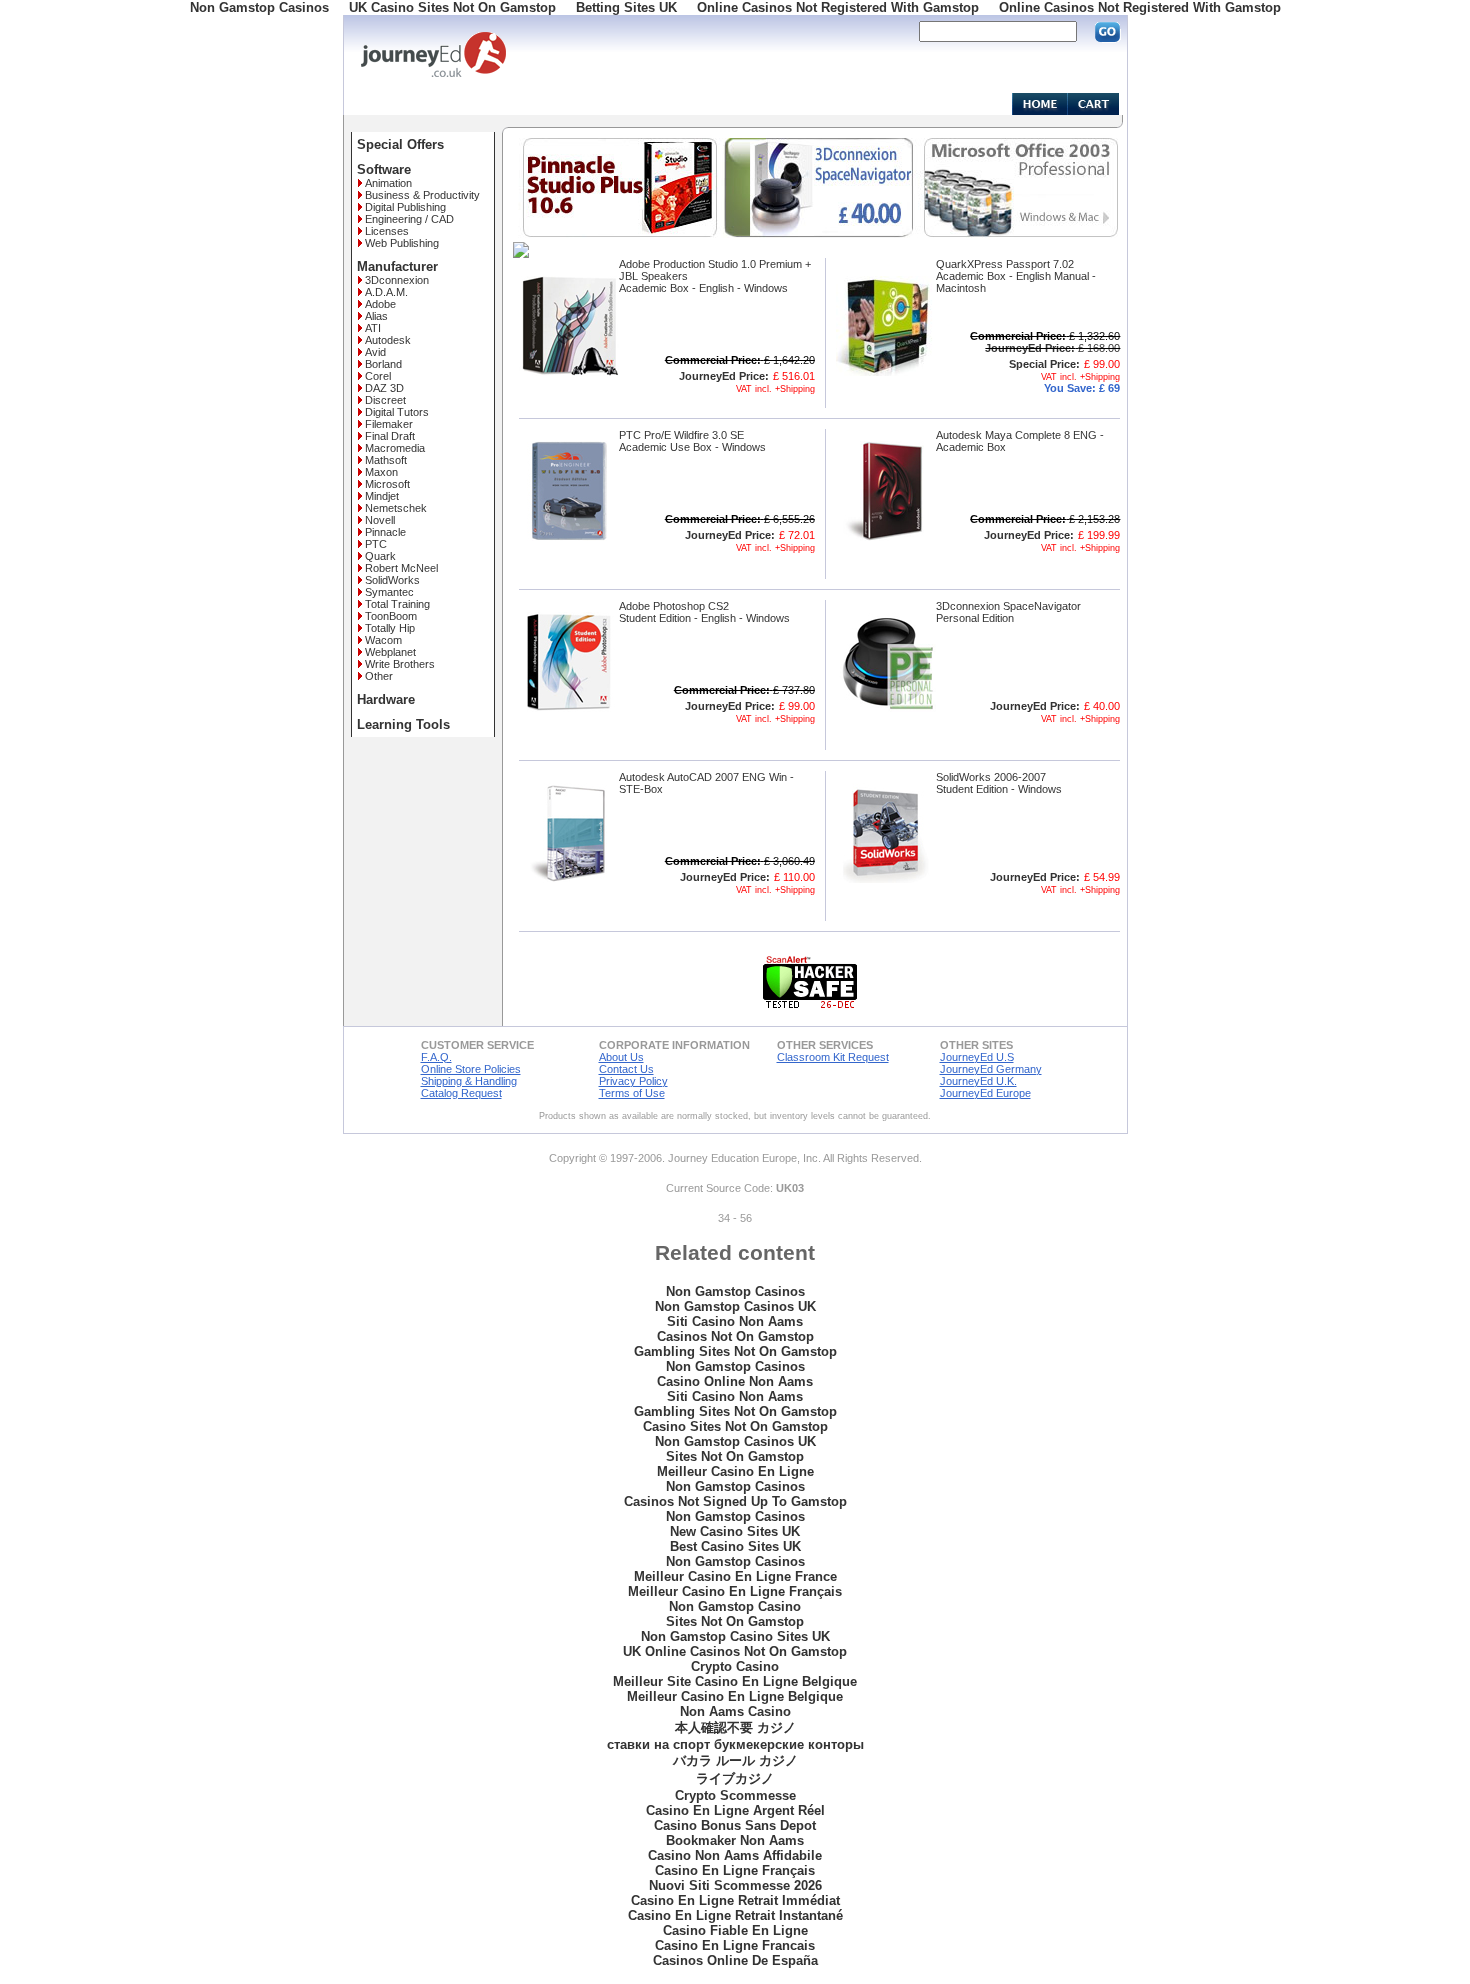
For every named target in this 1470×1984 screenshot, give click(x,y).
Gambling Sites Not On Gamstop (735, 1351)
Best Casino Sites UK (735, 1546)
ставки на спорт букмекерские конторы (735, 1744)
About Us (621, 1057)
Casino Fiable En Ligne (735, 1930)
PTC (376, 544)
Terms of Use (632, 1093)
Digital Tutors (397, 412)
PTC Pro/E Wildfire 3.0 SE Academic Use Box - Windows (692, 441)
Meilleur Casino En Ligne (735, 1471)
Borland (383, 364)
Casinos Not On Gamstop (735, 1336)
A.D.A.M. (386, 292)
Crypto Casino (735, 1666)
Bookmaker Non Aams (735, 1840)
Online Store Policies (471, 1069)
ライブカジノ (735, 1778)
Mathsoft (386, 460)
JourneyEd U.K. (978, 1081)
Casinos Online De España (735, 1960)
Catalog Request (461, 1093)
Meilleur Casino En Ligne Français (735, 1591)
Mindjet (382, 496)
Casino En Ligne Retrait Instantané (735, 1915)
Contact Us (626, 1069)
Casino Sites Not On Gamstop (735, 1426)
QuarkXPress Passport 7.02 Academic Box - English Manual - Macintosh (1016, 276)
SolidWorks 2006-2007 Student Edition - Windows (999, 783)
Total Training (397, 604)
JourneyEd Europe (985, 1093)
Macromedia (395, 448)
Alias (376, 316)
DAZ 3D (384, 388)
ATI (373, 328)
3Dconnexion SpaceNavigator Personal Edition (1008, 612)
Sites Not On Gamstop (735, 1456)
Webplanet (390, 652)
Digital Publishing (405, 207)
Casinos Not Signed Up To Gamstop (735, 1501)
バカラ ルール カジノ (735, 1760)
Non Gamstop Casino (735, 1606)
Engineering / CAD (409, 219)
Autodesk (388, 340)
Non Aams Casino (735, 1711)
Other (379, 676)
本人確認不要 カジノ (735, 1727)
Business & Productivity (422, 195)
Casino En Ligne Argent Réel (735, 1810)
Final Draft (390, 436)
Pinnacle (385, 532)
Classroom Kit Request (833, 1057)
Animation (388, 183)
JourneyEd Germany (991, 1069)
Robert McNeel (401, 568)
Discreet (385, 400)
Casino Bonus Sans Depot (735, 1825)
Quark (380, 556)
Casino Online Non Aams (735, 1381)
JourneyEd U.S (977, 1057)
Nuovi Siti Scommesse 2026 (735, 1885)
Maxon (381, 472)
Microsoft (387, 484)
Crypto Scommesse (735, 1795)
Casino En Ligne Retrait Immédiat (735, 1900)
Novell (380, 520)
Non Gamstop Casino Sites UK (735, 1636)
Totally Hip (390, 628)
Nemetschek (396, 508)
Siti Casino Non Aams (735, 1321)
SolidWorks (392, 580)
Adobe (380, 304)
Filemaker (389, 424)
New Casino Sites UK (735, 1531)
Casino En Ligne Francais (735, 1945)
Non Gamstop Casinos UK (735, 1306)
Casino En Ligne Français (735, 1870)
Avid (375, 352)
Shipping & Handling (469, 1081)
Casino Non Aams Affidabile (735, 1855)
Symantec (389, 592)
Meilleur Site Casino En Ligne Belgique (735, 1681)
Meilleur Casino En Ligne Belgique (735, 1696)
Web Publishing (402, 243)
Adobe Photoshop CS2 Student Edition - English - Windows (704, 612)
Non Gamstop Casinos (735, 1291)
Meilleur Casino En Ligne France (735, 1576)
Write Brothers (400, 664)
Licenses (387, 231)
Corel (378, 376)
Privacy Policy (633, 1081)
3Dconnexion (397, 280)
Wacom (383, 640)
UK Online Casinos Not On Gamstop (735, 1651)
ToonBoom (391, 616)
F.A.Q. (436, 1057)
